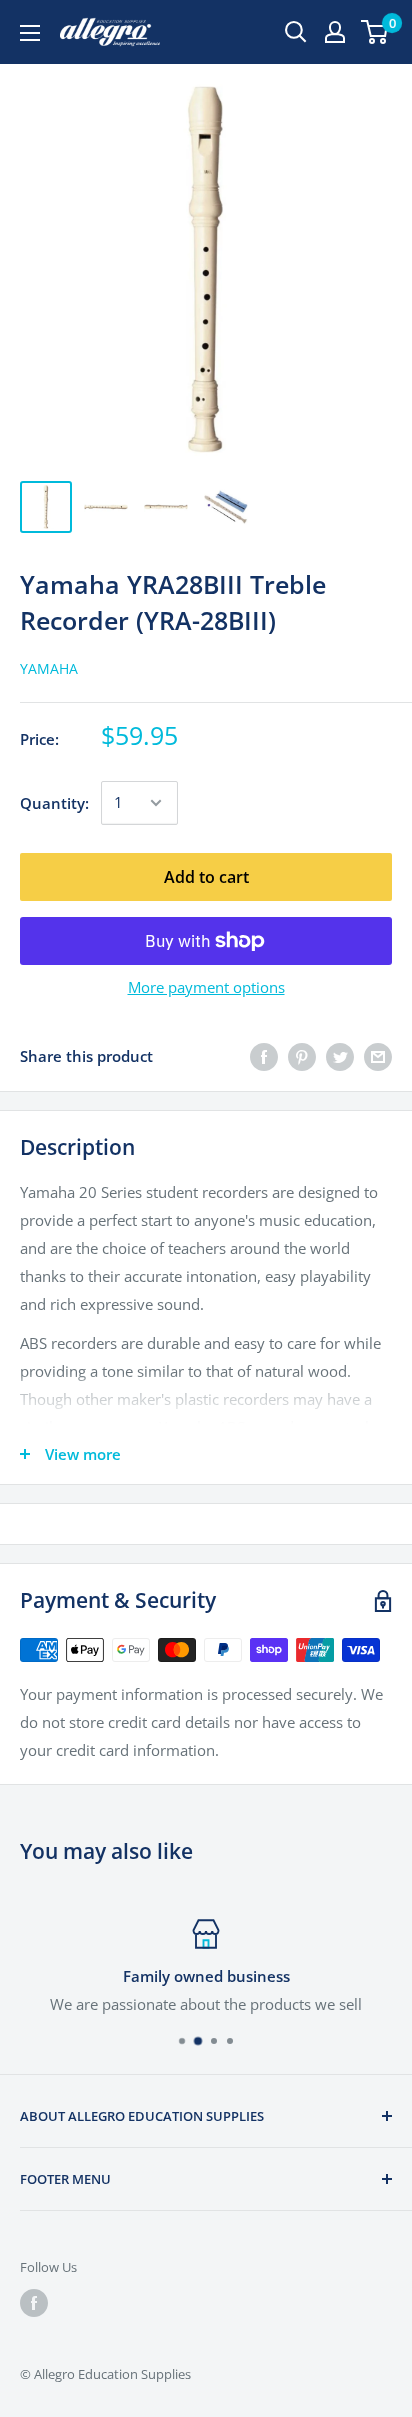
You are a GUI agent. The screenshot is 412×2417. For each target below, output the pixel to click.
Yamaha (49, 668)
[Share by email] (378, 1056)
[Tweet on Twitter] (340, 1056)
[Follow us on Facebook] (34, 2303)
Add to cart (206, 877)
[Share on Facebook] (264, 1056)
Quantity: (54, 803)
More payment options (206, 987)
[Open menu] (30, 33)
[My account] (335, 32)
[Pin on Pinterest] (302, 1056)
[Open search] (296, 32)
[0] (375, 32)
